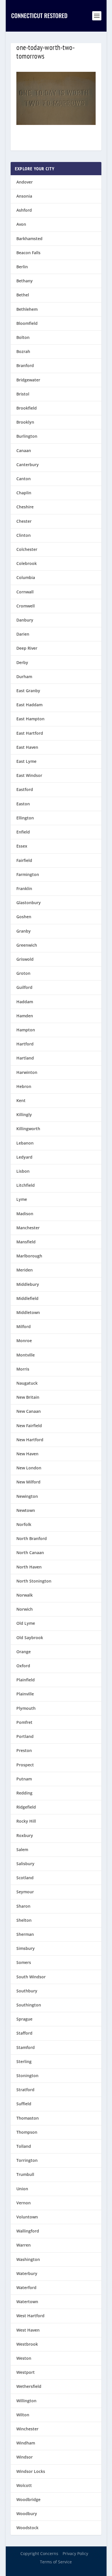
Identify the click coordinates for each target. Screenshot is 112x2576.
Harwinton (27, 1072)
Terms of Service (56, 2562)
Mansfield (26, 1242)
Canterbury (28, 465)
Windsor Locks (31, 2471)
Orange (24, 1652)
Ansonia (24, 196)
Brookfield (27, 408)
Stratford (25, 2090)
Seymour (25, 1892)
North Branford (32, 1538)
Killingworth (28, 1129)
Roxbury (25, 1835)
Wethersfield (29, 2386)
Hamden (25, 1016)
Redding (24, 1793)
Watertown (27, 2302)
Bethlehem (27, 309)
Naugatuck (27, 1383)
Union (22, 2189)
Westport (26, 2372)
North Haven (29, 1567)
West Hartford (30, 2316)
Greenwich (27, 945)
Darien (23, 634)
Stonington (27, 2076)
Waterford (26, 2287)
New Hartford (30, 1440)
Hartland (25, 1058)
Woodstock (27, 2528)
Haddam (25, 1002)
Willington (26, 2401)
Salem (22, 1849)
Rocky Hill (26, 1821)
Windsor (25, 2457)
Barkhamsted (29, 239)
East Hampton (30, 719)
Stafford (24, 2033)
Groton (23, 973)
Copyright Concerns (39, 2553)
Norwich (25, 1609)
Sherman (25, 1934)
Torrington (27, 2160)
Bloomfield (27, 323)
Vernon (24, 2203)
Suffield (24, 2104)
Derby (22, 662)
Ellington (25, 818)
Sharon (23, 1906)
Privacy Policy (75, 2553)
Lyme (22, 1199)
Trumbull (25, 2174)
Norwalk (25, 1595)
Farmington (28, 874)
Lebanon (25, 1143)
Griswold (25, 959)
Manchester (28, 1228)
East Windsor (29, 775)
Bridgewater (28, 380)
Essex (22, 846)
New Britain (28, 1397)
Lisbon (23, 1171)
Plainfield (26, 1680)
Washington (28, 2259)
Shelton (24, 1920)
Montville (26, 1355)
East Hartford (30, 733)
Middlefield (27, 1298)
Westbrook (27, 2344)
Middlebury (28, 1284)
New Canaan (29, 1411)
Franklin (24, 888)
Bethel (23, 295)
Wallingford (28, 2231)
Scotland (25, 1878)
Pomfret (24, 1722)
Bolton (23, 337)
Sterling (24, 2061)
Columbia (26, 577)
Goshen (24, 917)
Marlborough (29, 1256)
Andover (25, 182)
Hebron (24, 1086)
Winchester (27, 2429)
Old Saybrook (30, 1638)
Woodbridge (28, 2499)
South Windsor (31, 1977)
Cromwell (26, 606)
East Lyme (26, 761)
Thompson (27, 2132)
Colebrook (27, 563)
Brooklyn (25, 422)
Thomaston (28, 2118)
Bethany (25, 281)
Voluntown (27, 2217)
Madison (25, 1214)
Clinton (24, 535)
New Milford (28, 1482)
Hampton (26, 1030)
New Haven (27, 1454)
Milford (24, 1326)
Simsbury (26, 1948)
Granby (24, 931)
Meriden (25, 1270)
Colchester (27, 549)
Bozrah (23, 351)
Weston (24, 2358)
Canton (24, 479)
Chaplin (24, 493)
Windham (26, 2443)
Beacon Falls (28, 253)
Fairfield (24, 860)
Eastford (25, 789)
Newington (27, 1496)
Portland (25, 1736)
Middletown (28, 1312)
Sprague (24, 2019)
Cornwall (25, 592)
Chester (24, 521)
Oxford (23, 1666)
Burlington (27, 436)
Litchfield (26, 1185)
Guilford (24, 987)
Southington (29, 2005)
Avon (21, 224)
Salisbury (25, 1864)
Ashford (24, 210)
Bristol (23, 394)
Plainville (25, 1694)
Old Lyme (26, 1623)
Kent (21, 1100)
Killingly (24, 1115)
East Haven (27, 747)
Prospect (25, 1765)
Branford (25, 365)
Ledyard (24, 1157)
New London (29, 1468)
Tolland (24, 2146)
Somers (24, 1962)
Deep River (27, 648)
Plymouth (26, 1708)
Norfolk (24, 1524)
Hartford (25, 1044)
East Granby (28, 691)
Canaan (24, 450)
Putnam (24, 1779)
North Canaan (30, 1553)
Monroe (24, 1341)
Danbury (25, 620)
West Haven (28, 2330)
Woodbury (27, 2514)
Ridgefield (26, 1807)
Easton (23, 804)
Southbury (27, 1991)
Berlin (22, 267)
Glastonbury (29, 903)
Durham (24, 677)
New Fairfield (29, 1426)
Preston (24, 1750)
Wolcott (24, 2485)
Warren (24, 2245)
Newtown (26, 1510)
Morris (23, 1369)
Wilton (23, 2415)
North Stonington (34, 1581)
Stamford (26, 2047)
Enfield (23, 832)
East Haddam (29, 705)
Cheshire (25, 507)
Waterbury (27, 2273)
